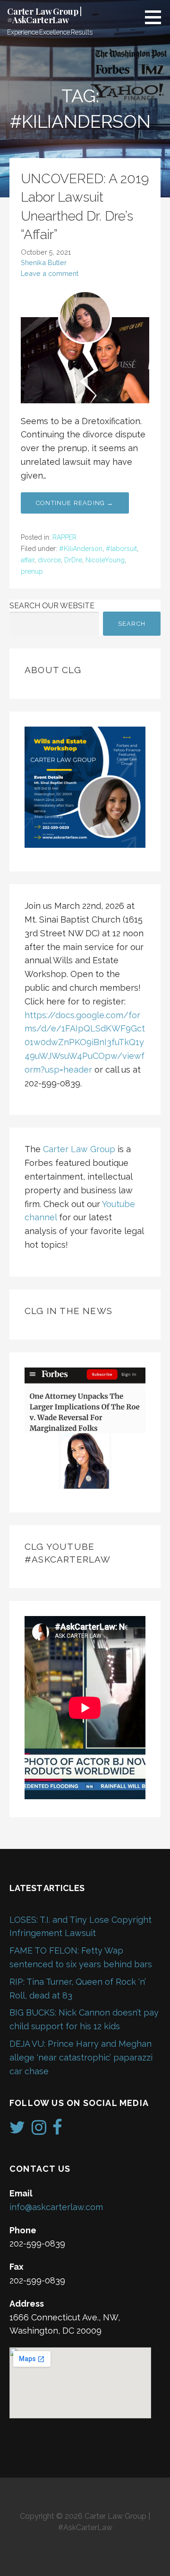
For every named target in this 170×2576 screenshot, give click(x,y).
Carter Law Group (79, 1149)
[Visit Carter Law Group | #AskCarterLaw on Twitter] (17, 2130)
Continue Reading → (75, 503)
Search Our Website (52, 606)
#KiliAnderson (81, 549)
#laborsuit (121, 549)
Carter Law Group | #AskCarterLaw (44, 16)
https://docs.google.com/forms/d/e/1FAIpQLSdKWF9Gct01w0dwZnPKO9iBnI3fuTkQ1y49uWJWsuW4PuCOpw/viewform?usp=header (85, 1042)
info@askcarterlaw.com (56, 2207)
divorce (49, 560)
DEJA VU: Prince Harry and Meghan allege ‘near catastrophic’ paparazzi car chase (81, 2057)
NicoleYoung (105, 560)
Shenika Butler (44, 262)
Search (132, 624)
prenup (32, 571)
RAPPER (64, 537)
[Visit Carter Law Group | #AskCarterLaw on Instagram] (39, 2130)
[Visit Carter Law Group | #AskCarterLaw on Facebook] (57, 2130)
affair (28, 560)
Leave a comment (50, 273)
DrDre (73, 560)
